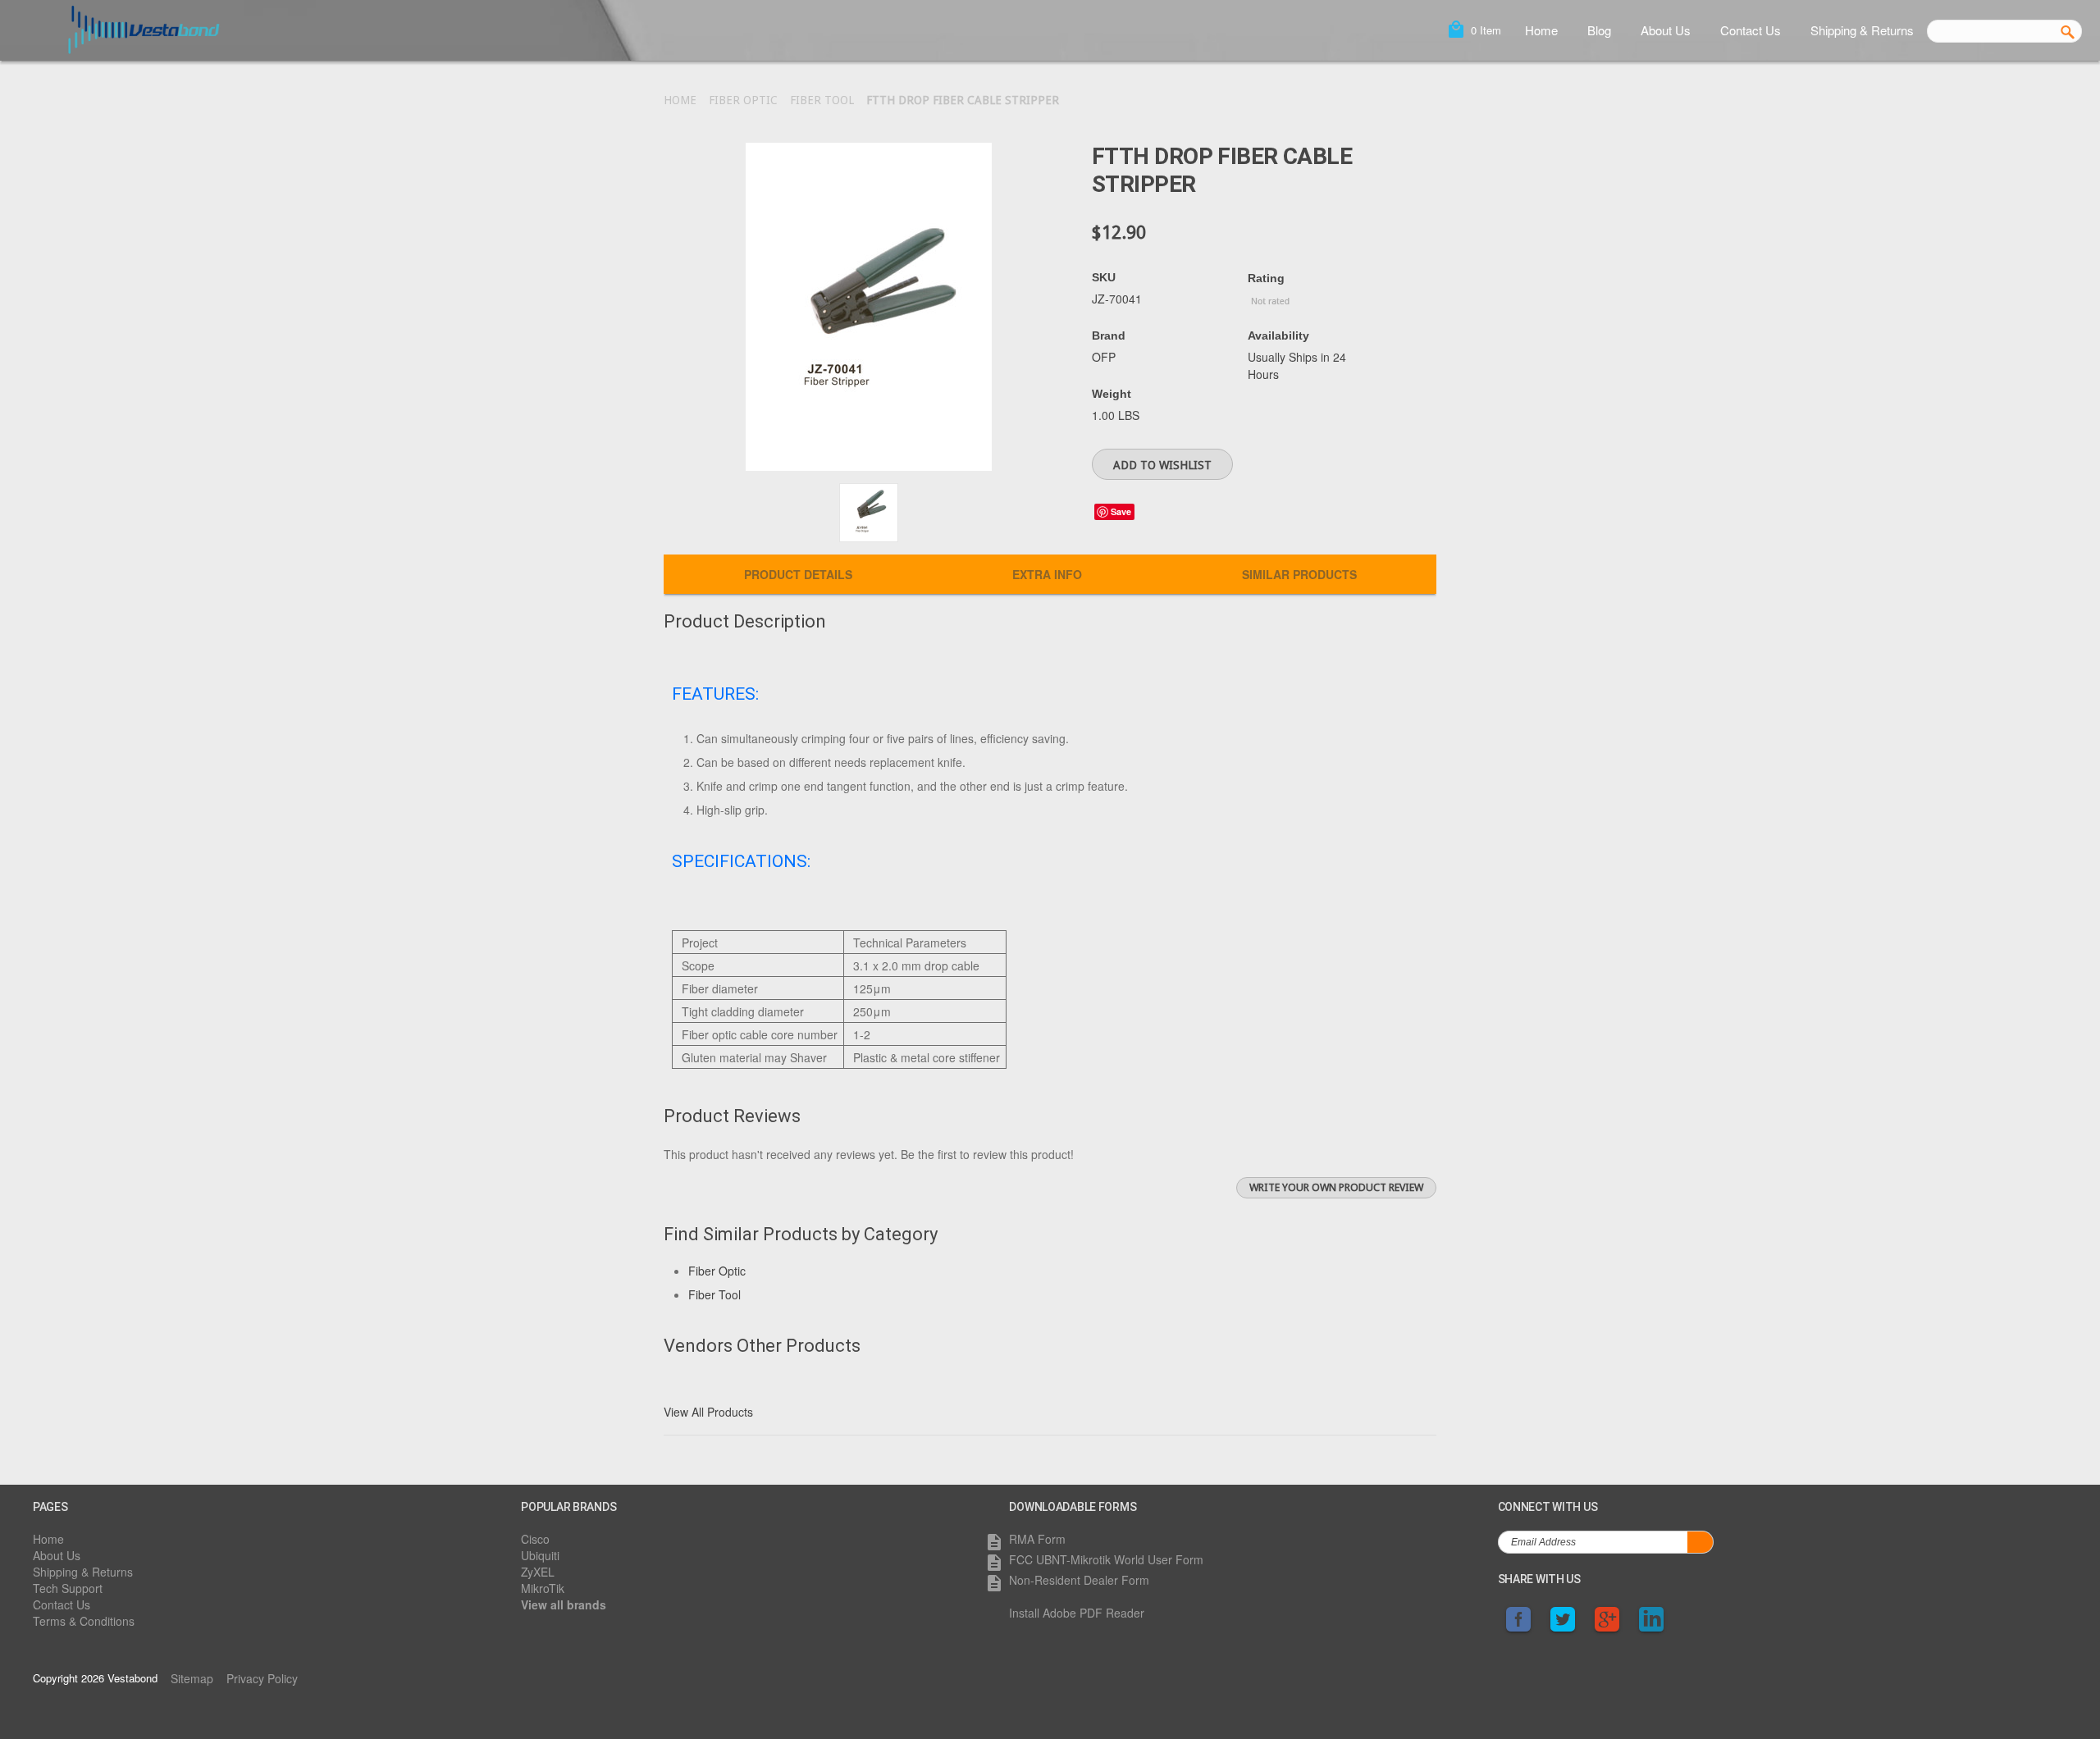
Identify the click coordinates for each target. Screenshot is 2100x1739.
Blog (1599, 30)
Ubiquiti (540, 1555)
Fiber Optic (743, 100)
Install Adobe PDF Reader (1077, 1613)
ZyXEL (538, 1572)
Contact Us (1751, 30)
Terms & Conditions (84, 1621)
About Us (1666, 30)
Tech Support (68, 1588)
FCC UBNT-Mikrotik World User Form (1106, 1559)
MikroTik (543, 1588)
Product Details (798, 574)
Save (1121, 511)
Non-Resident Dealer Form (1079, 1580)
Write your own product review (1336, 1187)
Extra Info (1047, 574)
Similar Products (1299, 574)
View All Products (708, 1412)
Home (1541, 30)
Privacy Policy (262, 1678)
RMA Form (1037, 1539)
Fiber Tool (822, 100)
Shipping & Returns (1862, 30)
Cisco (535, 1539)
